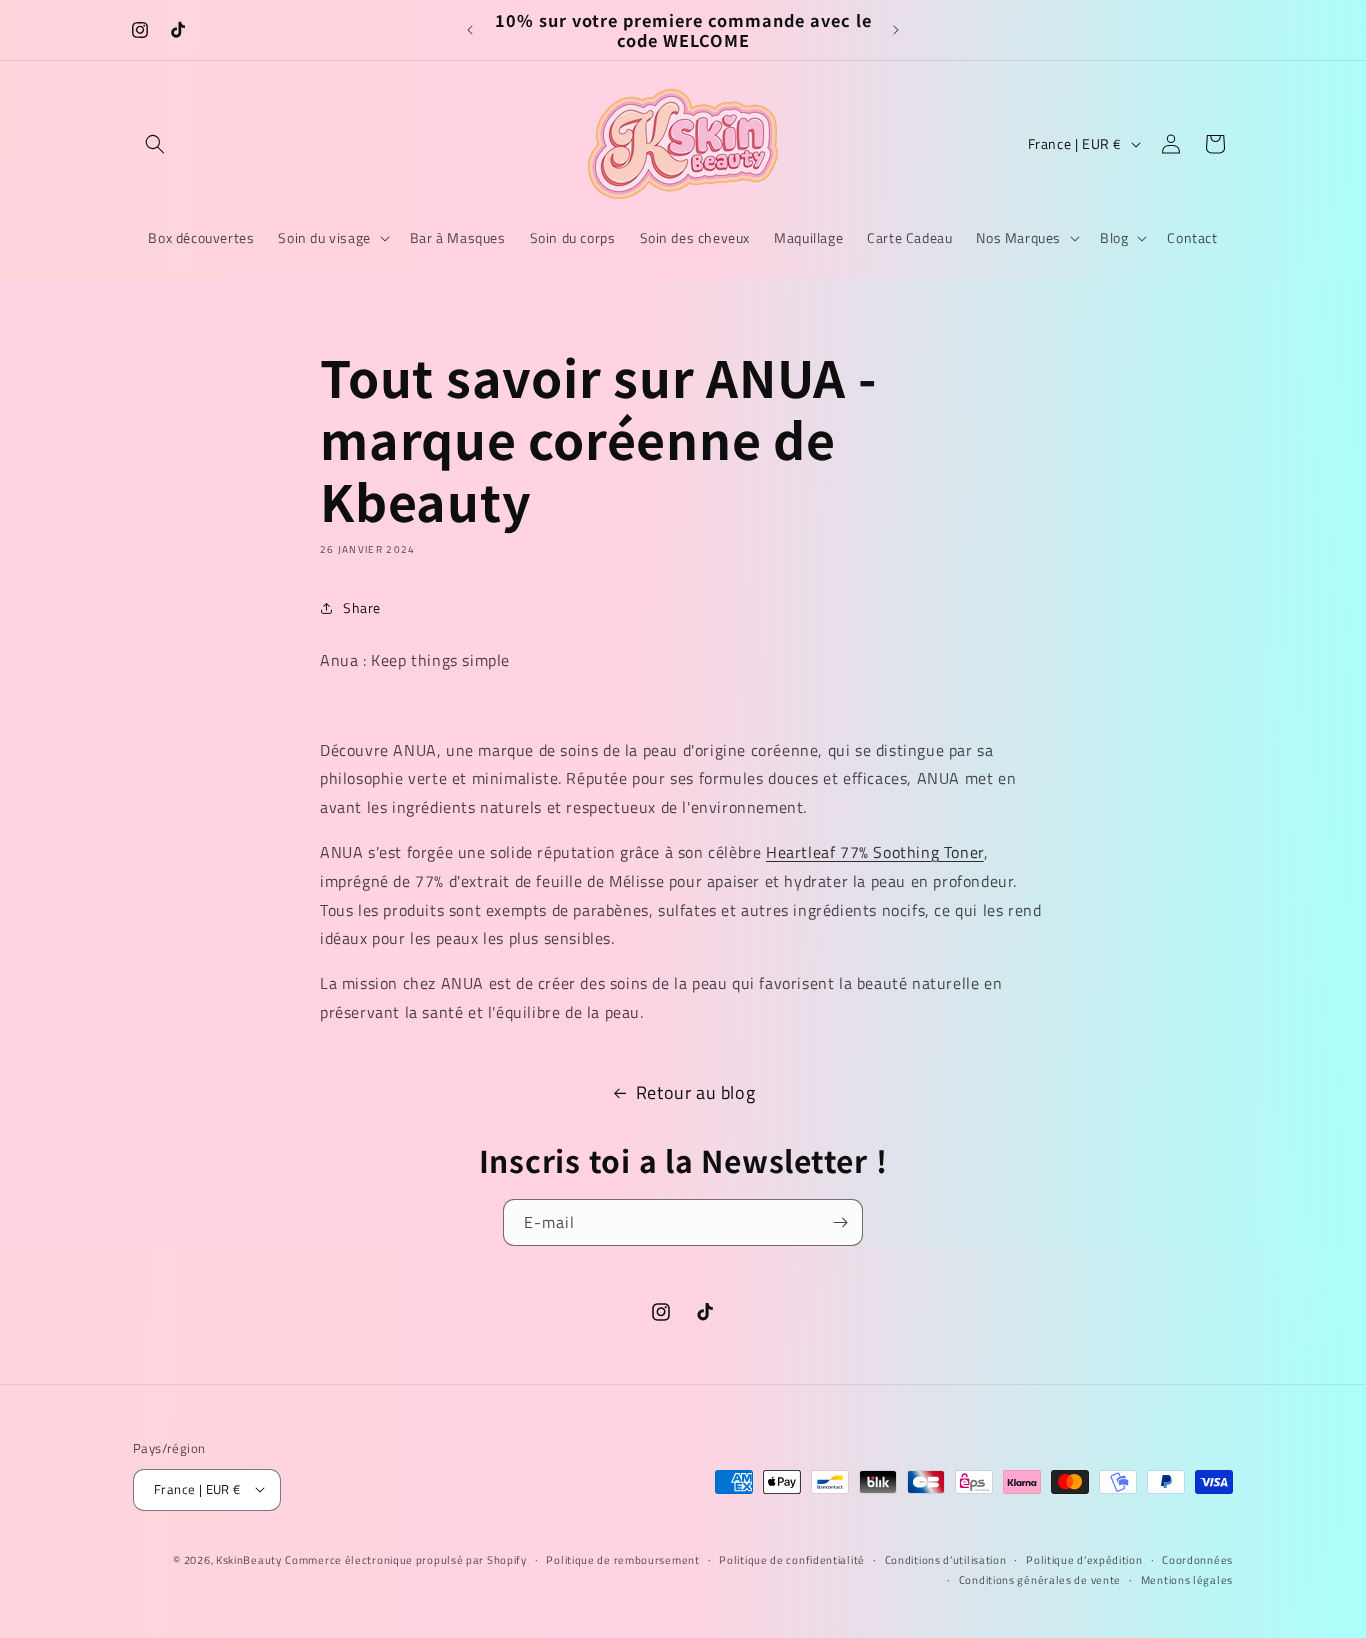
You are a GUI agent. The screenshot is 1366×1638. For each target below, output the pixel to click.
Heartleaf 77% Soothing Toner (875, 852)
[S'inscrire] (840, 1222)
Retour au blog (695, 1092)
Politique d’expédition (1084, 1559)
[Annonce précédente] (470, 30)
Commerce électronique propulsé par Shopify (405, 1559)
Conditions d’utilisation (946, 1559)
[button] (155, 144)
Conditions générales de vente (1040, 1579)
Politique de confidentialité (792, 1559)
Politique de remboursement (622, 1559)
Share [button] (362, 607)
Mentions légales (1187, 1579)
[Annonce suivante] (896, 30)
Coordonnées (1197, 1559)
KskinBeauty (249, 1559)
